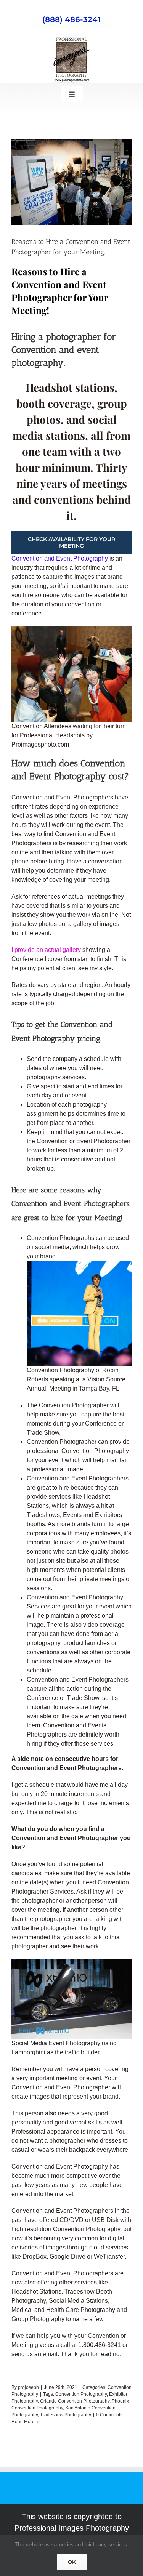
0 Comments (109, 2415)
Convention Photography (81, 2394)
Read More (23, 2422)
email (50, 2354)
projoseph (28, 2387)
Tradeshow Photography (66, 2415)
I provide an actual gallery (47, 950)
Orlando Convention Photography (75, 2401)
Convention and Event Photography (60, 558)
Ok (72, 2562)
